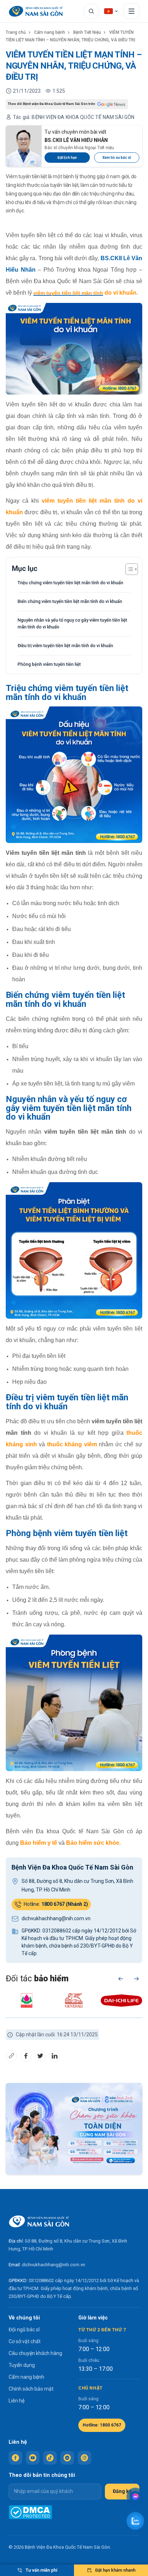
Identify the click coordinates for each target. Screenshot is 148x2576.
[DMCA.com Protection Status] (30, 2512)
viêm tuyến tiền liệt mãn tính (68, 293)
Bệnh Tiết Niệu (87, 32)
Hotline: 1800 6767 (102, 2425)
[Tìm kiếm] (91, 11)
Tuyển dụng (22, 2365)
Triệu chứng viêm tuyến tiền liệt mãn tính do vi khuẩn (70, 583)
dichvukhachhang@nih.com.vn (54, 2265)
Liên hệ (17, 2401)
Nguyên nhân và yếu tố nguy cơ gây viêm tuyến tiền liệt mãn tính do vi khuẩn (72, 623)
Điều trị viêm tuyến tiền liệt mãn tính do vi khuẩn (65, 646)
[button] (121, 1979)
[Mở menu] (131, 11)
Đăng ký (122, 2491)
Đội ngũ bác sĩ (24, 2330)
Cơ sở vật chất (25, 2341)
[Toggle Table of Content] (128, 569)
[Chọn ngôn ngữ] (111, 11)
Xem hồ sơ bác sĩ (117, 158)
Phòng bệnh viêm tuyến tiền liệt (49, 664)
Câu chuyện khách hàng (35, 2353)
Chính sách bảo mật (31, 2389)
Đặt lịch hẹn (67, 158)
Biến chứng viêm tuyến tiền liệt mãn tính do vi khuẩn (70, 601)
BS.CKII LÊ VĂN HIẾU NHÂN (76, 140)
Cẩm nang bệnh (50, 32)
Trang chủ (16, 32)
